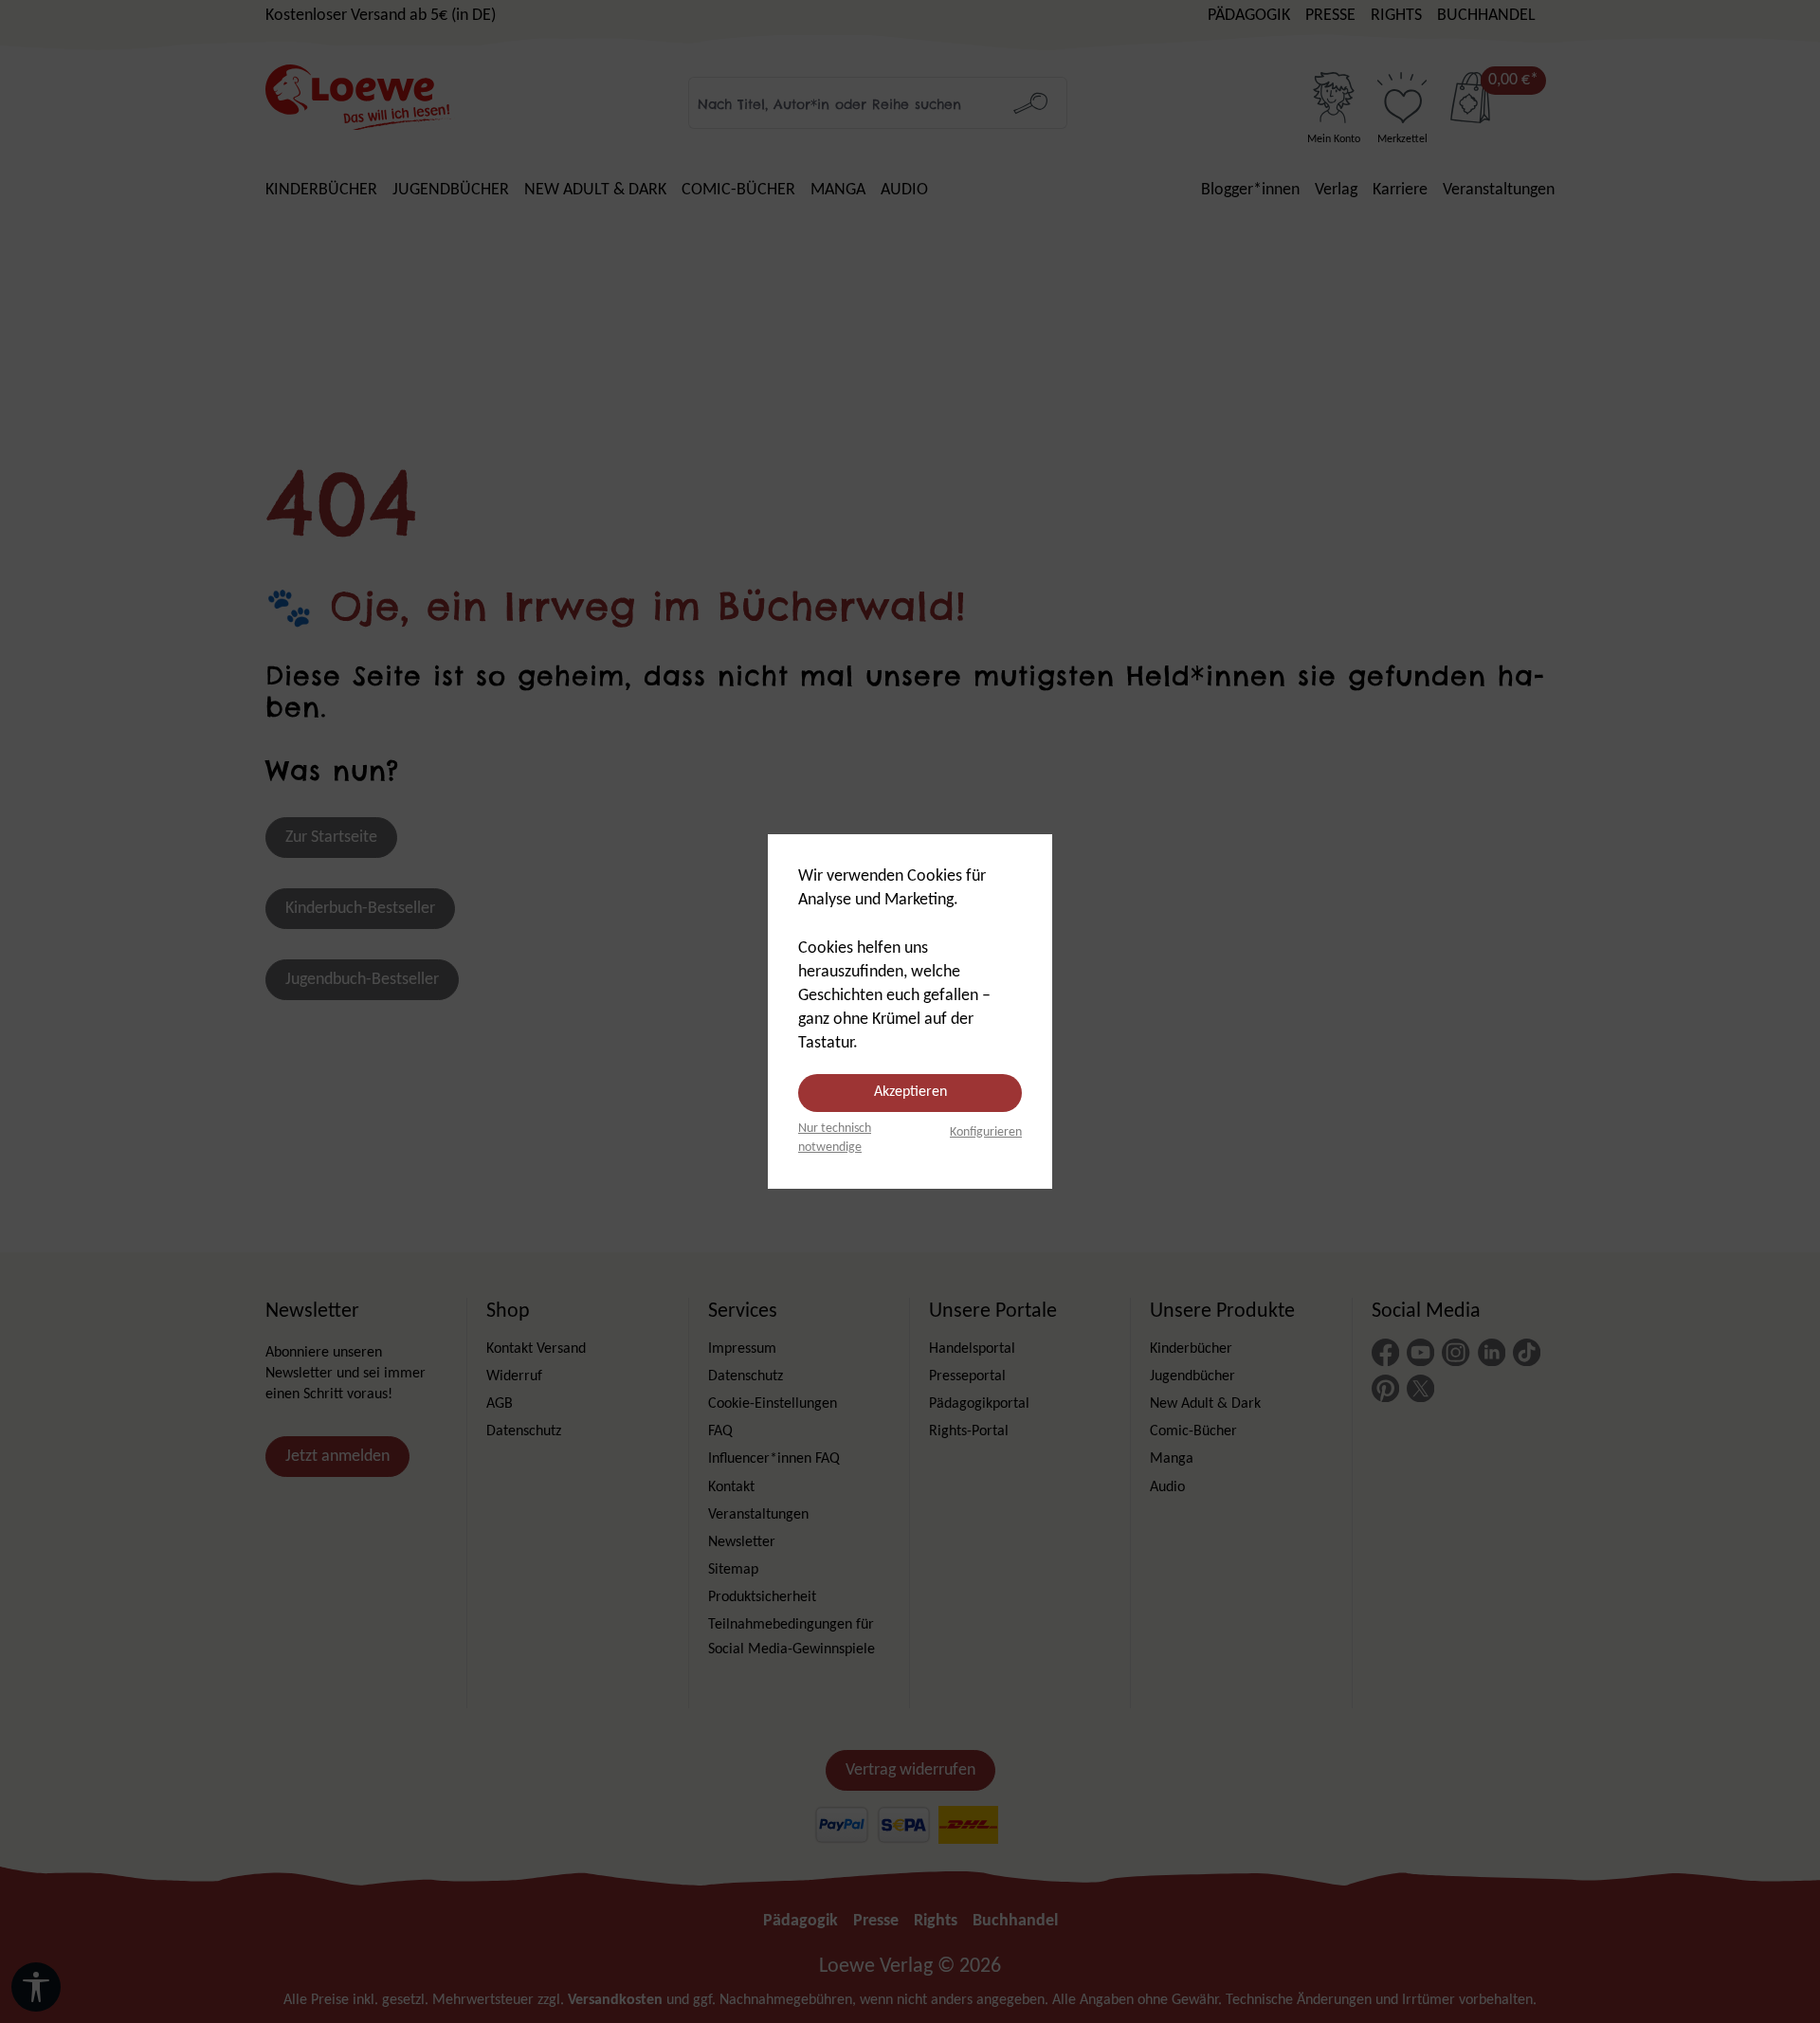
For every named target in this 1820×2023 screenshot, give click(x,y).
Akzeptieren (910, 1092)
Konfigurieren (986, 1132)
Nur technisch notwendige (835, 1138)
